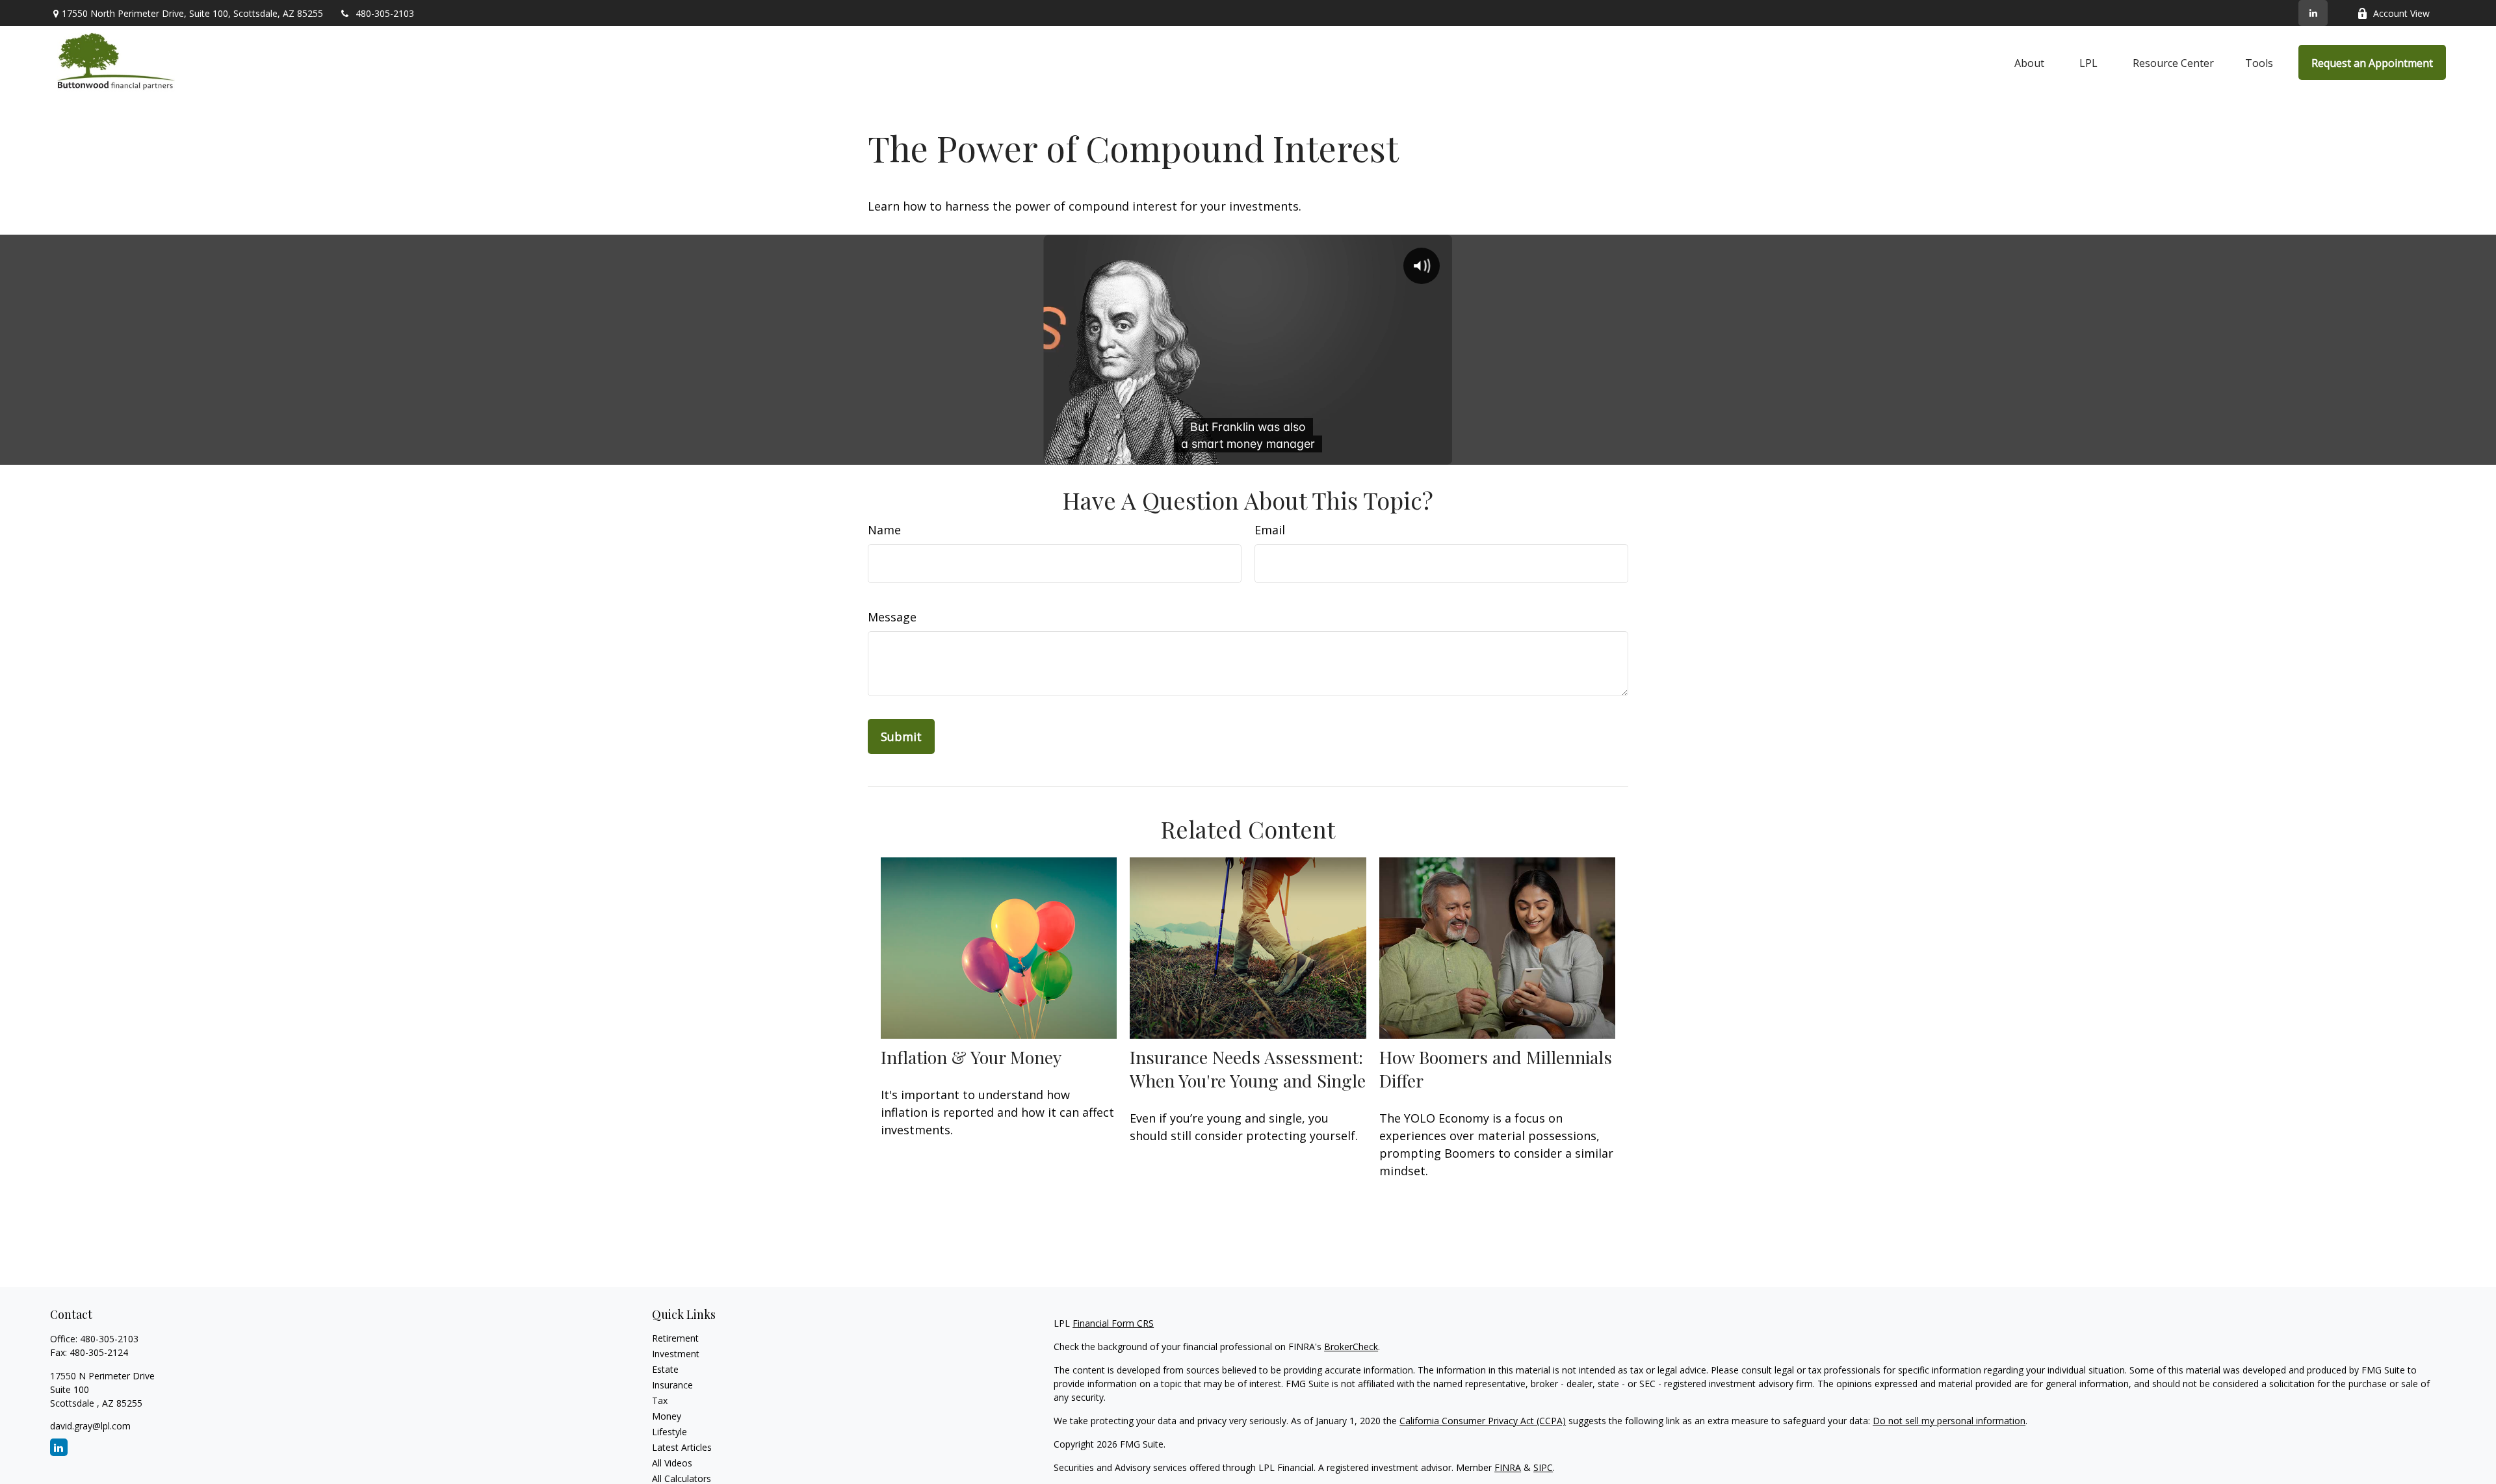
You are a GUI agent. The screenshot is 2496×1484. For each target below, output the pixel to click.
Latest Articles (682, 1447)
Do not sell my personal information (1949, 1421)
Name (884, 530)
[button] (2029, 62)
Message (892, 617)
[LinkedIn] (2313, 13)
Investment (676, 1354)
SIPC (1543, 1467)
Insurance (672, 1385)
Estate (665, 1369)
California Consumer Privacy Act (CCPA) (1483, 1421)
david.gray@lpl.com (90, 1426)
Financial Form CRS (1113, 1323)
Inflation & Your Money (971, 1057)
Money (667, 1416)
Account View (2401, 13)
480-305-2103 (385, 13)
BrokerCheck (1351, 1347)
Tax (660, 1400)
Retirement (675, 1338)
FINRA (1508, 1467)
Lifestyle (669, 1432)
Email (1270, 530)
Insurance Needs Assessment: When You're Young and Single (1248, 1069)
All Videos (672, 1463)
